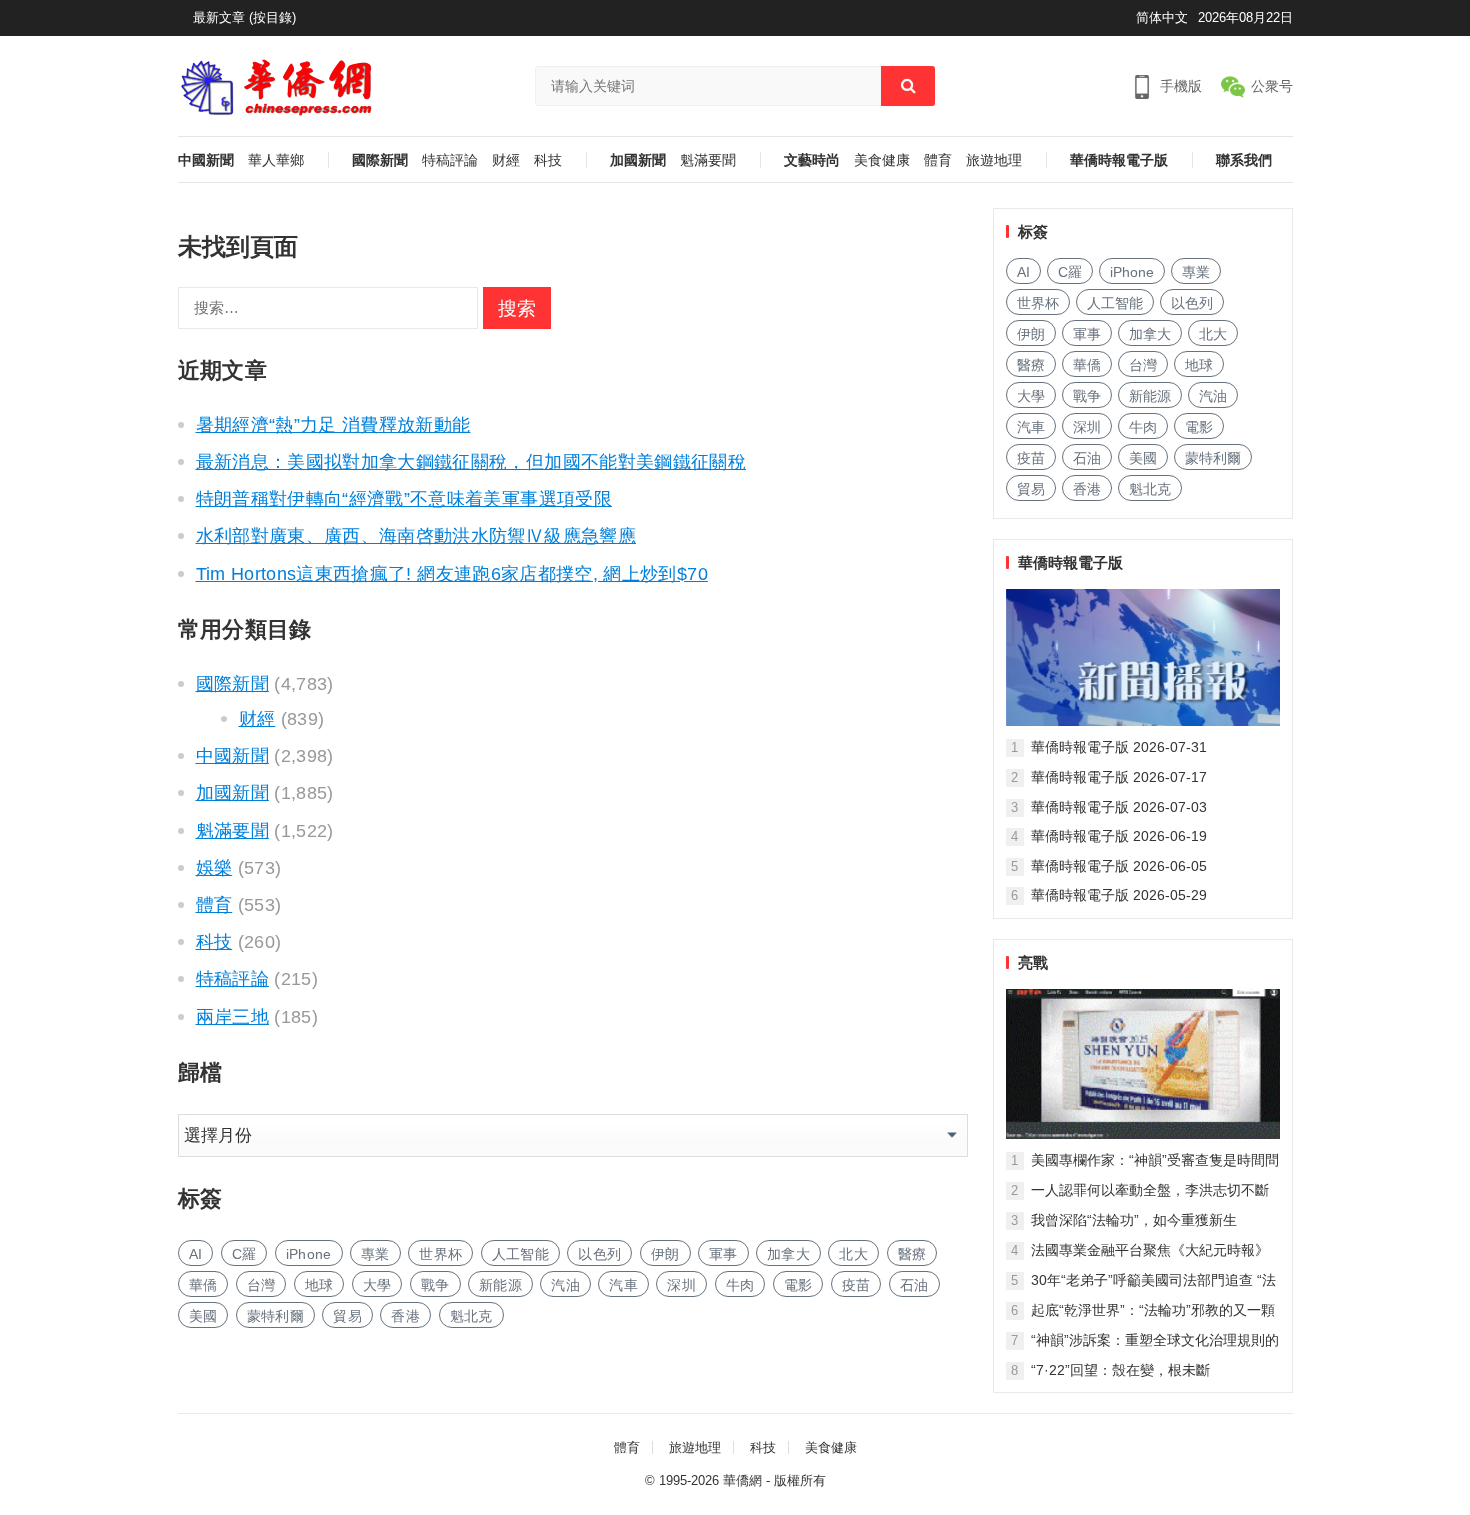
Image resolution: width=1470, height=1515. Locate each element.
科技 (548, 160)
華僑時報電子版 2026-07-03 (1119, 807)
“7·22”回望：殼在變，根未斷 (1120, 1370)
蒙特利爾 (275, 1316)
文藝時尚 (812, 160)
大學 (377, 1285)
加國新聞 (638, 160)
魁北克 (471, 1316)
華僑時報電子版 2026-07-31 (1119, 747)
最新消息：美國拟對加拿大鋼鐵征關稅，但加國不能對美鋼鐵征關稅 (471, 462)
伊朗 (665, 1254)
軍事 (723, 1254)
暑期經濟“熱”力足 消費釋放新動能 (333, 425)
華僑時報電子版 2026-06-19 (1119, 836)
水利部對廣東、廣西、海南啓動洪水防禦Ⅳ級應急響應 (416, 536)
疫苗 (856, 1285)
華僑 (203, 1285)
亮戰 (1033, 962)
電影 (798, 1285)
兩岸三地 (232, 1017)
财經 (506, 160)
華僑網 (742, 1480)
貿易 (347, 1316)
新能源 (500, 1285)
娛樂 (214, 868)
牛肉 (740, 1285)
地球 (319, 1285)
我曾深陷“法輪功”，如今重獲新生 (1134, 1220)
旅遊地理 (994, 160)
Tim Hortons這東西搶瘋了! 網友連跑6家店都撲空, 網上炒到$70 (452, 574)
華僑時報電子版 (1119, 160)
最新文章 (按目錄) (244, 17)
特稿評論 (450, 160)
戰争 (435, 1285)
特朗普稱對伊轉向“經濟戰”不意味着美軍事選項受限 (404, 499)
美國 (203, 1316)
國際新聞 (380, 160)
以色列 (599, 1254)
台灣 (261, 1285)
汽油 (565, 1285)
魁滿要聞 (708, 160)
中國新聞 (206, 160)
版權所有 (800, 1480)
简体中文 (1162, 17)
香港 (405, 1316)
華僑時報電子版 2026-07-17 (1119, 777)
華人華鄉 (276, 160)
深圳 (681, 1285)
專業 (375, 1254)
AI (196, 1254)
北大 (853, 1254)
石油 (914, 1285)
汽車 (623, 1285)
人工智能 (520, 1254)
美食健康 (882, 160)
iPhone (309, 1254)
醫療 (912, 1254)
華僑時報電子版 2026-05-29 (1119, 895)
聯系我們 (1244, 160)
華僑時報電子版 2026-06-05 (1119, 866)
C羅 (244, 1254)
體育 (938, 160)
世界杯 (440, 1254)
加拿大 (788, 1254)
